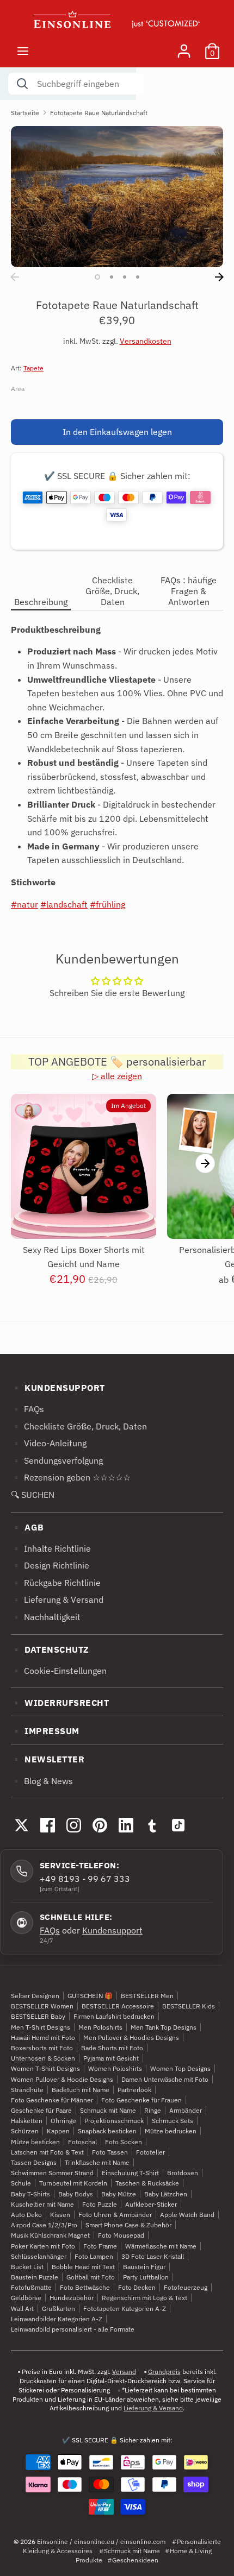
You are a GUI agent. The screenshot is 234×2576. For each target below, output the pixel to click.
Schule (21, 2183)
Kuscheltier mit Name (42, 2204)
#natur (24, 904)
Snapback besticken (107, 2131)
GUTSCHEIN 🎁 (90, 1996)
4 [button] (138, 277)
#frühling (107, 904)
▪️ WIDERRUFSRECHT (60, 1703)
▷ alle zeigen (117, 1076)
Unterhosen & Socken (43, 2058)
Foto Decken (137, 2287)
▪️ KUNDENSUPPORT (58, 1388)
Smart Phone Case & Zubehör (128, 2225)
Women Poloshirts (115, 2068)
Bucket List (27, 2267)
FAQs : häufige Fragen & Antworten (189, 591)
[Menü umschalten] (23, 51)
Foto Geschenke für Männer (52, 2100)
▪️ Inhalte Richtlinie (51, 1548)
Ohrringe (63, 2121)
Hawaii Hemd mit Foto (43, 2038)
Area (18, 389)
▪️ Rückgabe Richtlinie (56, 1583)
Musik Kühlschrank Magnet (50, 2235)
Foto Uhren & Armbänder (115, 2215)
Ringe (153, 2110)
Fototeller (150, 2152)
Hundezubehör (72, 2298)
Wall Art (22, 2309)
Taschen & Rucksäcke (147, 2183)
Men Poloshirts (100, 2027)
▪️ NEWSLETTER (48, 1759)
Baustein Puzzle (35, 2277)
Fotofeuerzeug (186, 2287)
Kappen (58, 2131)
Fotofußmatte (31, 2287)
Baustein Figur (144, 2267)
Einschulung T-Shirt (130, 2173)
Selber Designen (35, 1996)
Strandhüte (27, 2090)
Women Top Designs (180, 2068)
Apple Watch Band (187, 2215)
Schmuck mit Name (108, 2110)
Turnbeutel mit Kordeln (73, 2183)
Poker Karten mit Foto (43, 2246)
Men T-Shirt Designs (41, 2027)
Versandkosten (146, 341)
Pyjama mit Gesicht (111, 2058)
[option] (117, 197)
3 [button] (125, 277)
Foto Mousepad (121, 2235)
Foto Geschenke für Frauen (141, 2100)
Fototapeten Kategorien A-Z (125, 2309)
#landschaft (64, 904)
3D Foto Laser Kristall (153, 2256)
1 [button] (97, 277)
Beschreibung (41, 602)
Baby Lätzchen (166, 2194)
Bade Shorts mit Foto (112, 2048)
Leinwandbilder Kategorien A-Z (57, 2319)
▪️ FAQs (27, 1409)
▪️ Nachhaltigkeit (46, 1617)
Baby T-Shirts (30, 2194)
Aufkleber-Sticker (151, 2204)
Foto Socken (124, 2142)
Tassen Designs (34, 2162)
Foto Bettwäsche (85, 2287)
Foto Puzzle (100, 2204)
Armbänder (186, 2110)
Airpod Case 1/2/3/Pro (44, 2225)
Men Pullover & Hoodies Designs (131, 2038)
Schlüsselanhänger (39, 2256)
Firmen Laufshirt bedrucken (114, 2016)
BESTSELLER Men (147, 1996)
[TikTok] (178, 1825)
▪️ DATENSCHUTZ (50, 1649)
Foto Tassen (110, 2152)
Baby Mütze (119, 2194)
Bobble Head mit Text (83, 2267)
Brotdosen (183, 2173)
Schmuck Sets (173, 2121)
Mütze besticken (35, 2142)
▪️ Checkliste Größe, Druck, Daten (79, 1426)
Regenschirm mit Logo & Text (144, 2298)
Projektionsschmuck (114, 2121)
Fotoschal (82, 2142)
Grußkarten (59, 2309)
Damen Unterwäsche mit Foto (165, 2079)
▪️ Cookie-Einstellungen (59, 1671)
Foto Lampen (94, 2256)
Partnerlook (134, 2090)
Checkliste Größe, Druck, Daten (112, 591)
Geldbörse (26, 2298)
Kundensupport (112, 1930)
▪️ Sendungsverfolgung (57, 1460)
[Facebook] (47, 1825)
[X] (21, 1825)
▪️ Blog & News (42, 1781)
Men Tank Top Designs (164, 2027)
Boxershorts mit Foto (42, 2048)
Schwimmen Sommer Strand (52, 2173)
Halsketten (27, 2121)
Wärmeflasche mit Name (161, 2246)
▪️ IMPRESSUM (45, 1731)
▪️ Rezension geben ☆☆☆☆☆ (71, 1477)
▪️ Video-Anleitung (49, 1443)
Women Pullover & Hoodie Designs (62, 2079)
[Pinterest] (100, 1825)
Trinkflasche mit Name (97, 2162)
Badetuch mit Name (81, 2090)
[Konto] (184, 47)
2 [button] (112, 277)
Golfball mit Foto (91, 2277)
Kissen (60, 2215)
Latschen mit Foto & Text (47, 2152)
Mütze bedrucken (171, 2131)
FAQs (50, 1930)
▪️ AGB (27, 1527)
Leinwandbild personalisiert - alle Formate (73, 2329)
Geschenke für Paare (41, 2110)
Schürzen (25, 2131)
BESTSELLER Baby (38, 2016)
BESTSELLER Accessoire (118, 2006)
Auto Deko (26, 2215)
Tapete (33, 368)
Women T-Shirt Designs (45, 2068)
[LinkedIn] (126, 1825)
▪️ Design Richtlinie (50, 1565)
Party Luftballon (146, 2277)
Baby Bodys (76, 2194)
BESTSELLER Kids (189, 2006)
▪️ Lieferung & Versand (57, 1599)
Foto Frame (100, 2246)
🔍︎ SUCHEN (33, 1495)
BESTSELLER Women (42, 2006)
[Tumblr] (152, 1825)
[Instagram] (73, 1825)
